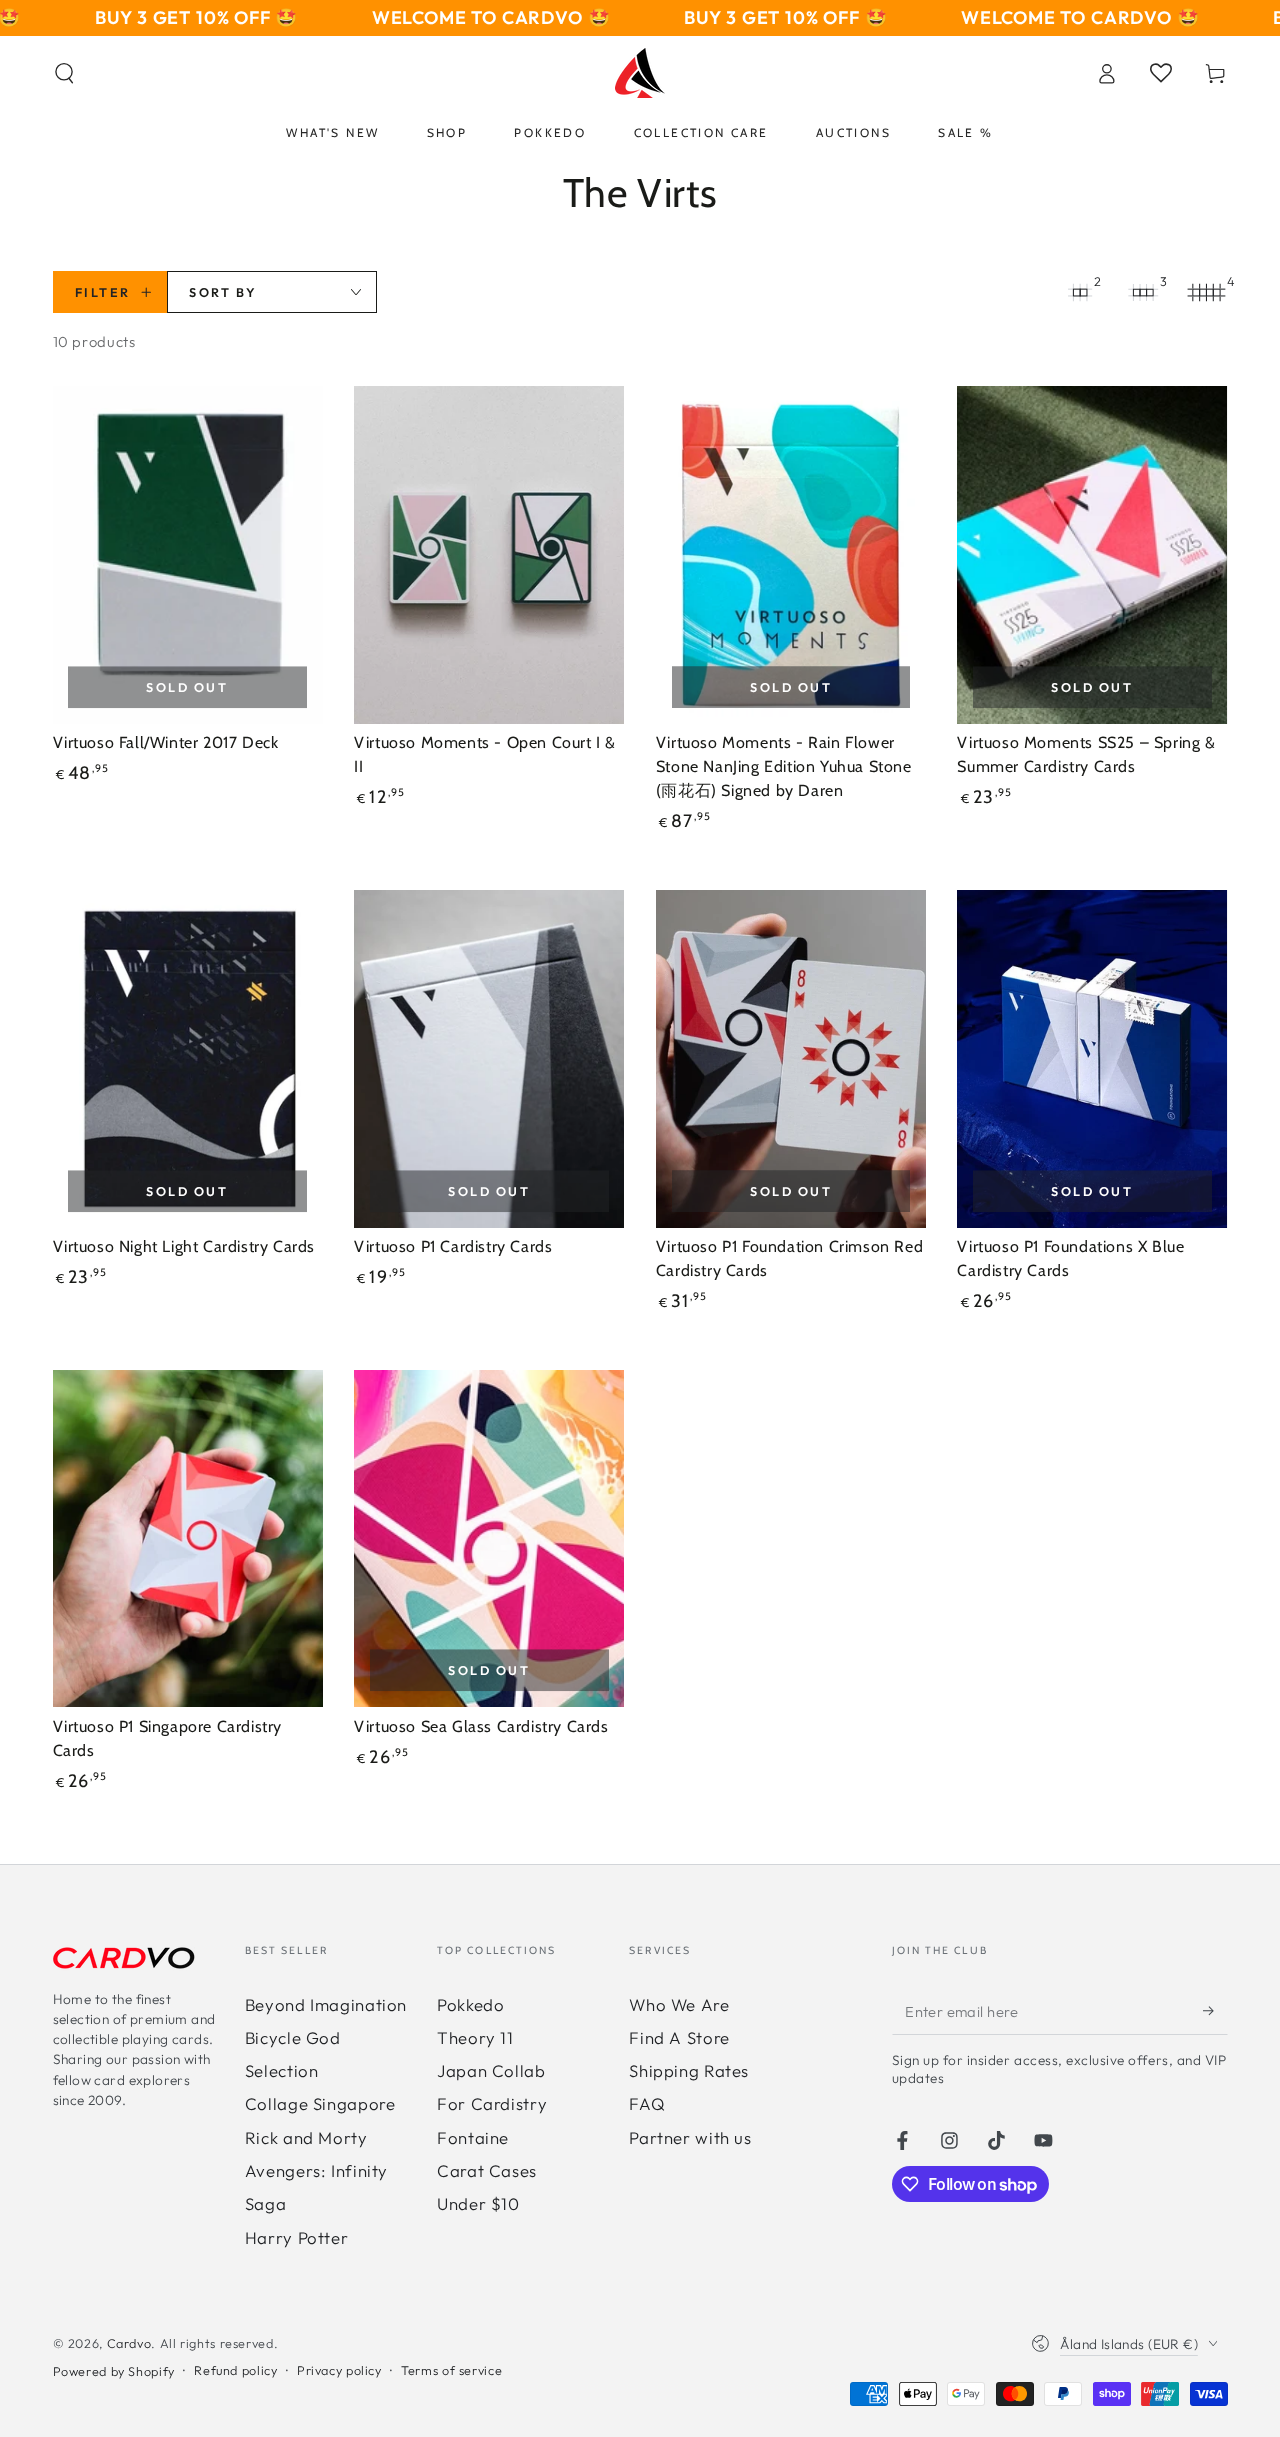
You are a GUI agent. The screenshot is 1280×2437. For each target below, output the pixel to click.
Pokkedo (470, 2004)
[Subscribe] (1215, 2011)
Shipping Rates (689, 2070)
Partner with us (690, 2137)
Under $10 (478, 2203)
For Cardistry (492, 2103)
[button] (64, 73)
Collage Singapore (320, 2103)
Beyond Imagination (326, 2004)
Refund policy (235, 2370)
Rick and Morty (306, 2137)
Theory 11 (475, 2037)
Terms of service (451, 2370)
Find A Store (679, 2037)
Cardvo (129, 2343)
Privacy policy (339, 2370)
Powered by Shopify (114, 2371)
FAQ (647, 2103)
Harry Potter (297, 2237)
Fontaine (473, 2137)
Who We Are (679, 2004)
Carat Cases (487, 2170)
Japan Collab (491, 2070)
